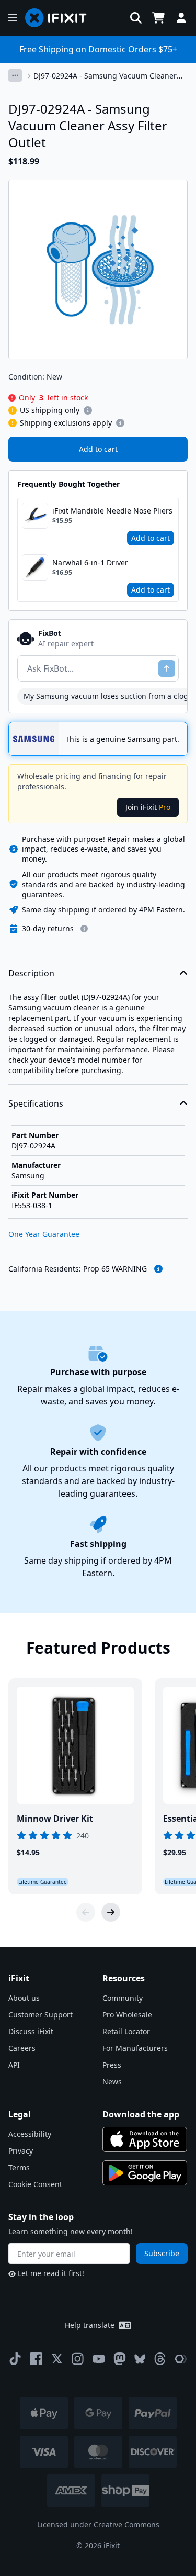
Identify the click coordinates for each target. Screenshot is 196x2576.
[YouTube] (99, 2359)
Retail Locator (126, 2031)
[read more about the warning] (158, 1269)
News (112, 2082)
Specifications (36, 1103)
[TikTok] (15, 2359)
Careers (22, 2048)
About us (24, 1998)
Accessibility (30, 2134)
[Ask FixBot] (167, 668)
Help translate (90, 2325)
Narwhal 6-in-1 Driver (90, 562)
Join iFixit (148, 807)
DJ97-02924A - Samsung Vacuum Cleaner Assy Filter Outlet (105, 76)
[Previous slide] (86, 1912)
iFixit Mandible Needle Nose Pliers (112, 511)
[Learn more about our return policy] (84, 929)
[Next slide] (111, 1912)
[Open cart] (158, 18)
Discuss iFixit (31, 2031)
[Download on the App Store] (145, 2139)
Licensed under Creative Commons (98, 2524)
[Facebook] (36, 2359)
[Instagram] (78, 2359)
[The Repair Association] (181, 2359)
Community (123, 1998)
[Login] (181, 18)
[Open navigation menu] (13, 18)
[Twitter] (57, 2359)
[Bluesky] (140, 2359)
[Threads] (160, 2359)
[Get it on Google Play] (145, 2173)
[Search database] (136, 18)
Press (112, 2065)
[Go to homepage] (60, 18)
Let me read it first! (51, 2273)
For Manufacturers (135, 2048)
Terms (19, 2167)
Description (31, 973)
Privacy (21, 2151)
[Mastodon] (120, 2359)
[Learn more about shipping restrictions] (88, 410)
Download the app (141, 2114)
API (14, 2065)
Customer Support (41, 2015)
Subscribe (162, 2253)
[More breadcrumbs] (15, 75)
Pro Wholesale (127, 2015)
